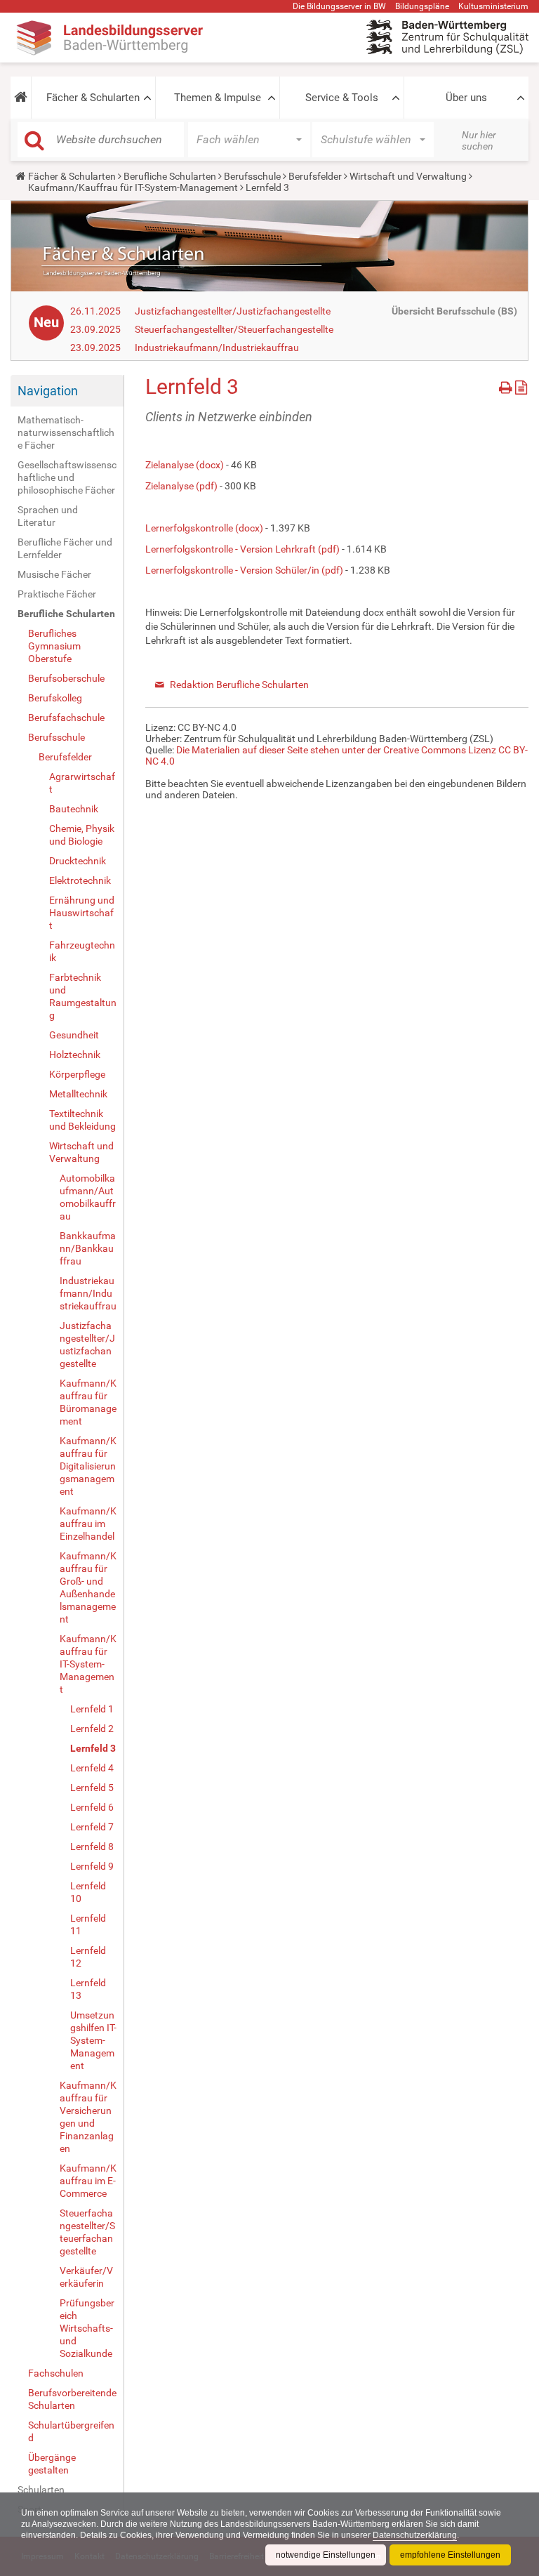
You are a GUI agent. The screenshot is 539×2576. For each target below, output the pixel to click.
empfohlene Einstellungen (450, 2555)
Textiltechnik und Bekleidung (82, 1120)
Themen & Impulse (218, 98)
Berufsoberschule (66, 678)
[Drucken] (507, 385)
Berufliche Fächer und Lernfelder (65, 548)
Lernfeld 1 (92, 1709)
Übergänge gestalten (52, 2464)
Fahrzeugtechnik (82, 951)
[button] (21, 98)
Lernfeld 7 (92, 1827)
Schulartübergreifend (71, 2431)
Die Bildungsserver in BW (339, 6)
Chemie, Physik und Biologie (82, 835)
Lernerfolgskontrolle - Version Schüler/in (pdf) (244, 570)
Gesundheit (74, 1035)
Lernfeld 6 (92, 1807)
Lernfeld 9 (92, 1866)
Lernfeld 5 (92, 1788)
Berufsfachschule (66, 718)
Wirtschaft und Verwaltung (408, 176)
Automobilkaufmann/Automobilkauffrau (88, 1197)
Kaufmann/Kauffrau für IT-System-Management (133, 187)
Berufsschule (252, 176)
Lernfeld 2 (92, 1729)
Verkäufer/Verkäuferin (86, 2277)
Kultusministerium (493, 6)
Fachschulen (56, 2373)
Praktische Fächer (57, 594)
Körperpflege (77, 1074)
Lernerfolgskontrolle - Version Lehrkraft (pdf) (242, 549)
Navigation (48, 391)
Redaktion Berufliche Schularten (239, 685)
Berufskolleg (55, 698)
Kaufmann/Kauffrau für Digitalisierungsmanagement (88, 1466)
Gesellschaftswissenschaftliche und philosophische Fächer (67, 477)
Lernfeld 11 (88, 1924)
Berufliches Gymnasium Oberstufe (54, 646)
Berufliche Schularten (170, 176)
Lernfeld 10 (88, 1892)
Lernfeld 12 (88, 1957)
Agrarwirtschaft (82, 783)
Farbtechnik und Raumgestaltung (83, 996)
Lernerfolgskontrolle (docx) (204, 528)
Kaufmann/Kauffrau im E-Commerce (88, 2181)
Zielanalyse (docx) (185, 465)
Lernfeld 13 (88, 1989)
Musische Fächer (54, 574)
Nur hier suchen (479, 140)
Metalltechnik (78, 1094)
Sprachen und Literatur (48, 516)
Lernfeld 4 (92, 1768)
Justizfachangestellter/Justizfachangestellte (233, 311)
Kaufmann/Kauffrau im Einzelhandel (88, 1524)
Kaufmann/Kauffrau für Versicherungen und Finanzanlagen (88, 2117)
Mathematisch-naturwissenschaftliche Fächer (66, 432)
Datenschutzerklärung (415, 2535)
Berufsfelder (315, 176)
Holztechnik (75, 1055)
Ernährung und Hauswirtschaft (82, 913)
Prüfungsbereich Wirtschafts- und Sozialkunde (87, 2328)
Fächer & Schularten (93, 98)
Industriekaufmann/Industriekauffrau (217, 348)
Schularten (41, 2490)
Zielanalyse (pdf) (181, 486)
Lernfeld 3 (93, 1748)
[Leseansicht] (521, 385)
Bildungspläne (422, 6)
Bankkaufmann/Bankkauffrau (88, 1248)
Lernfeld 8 (92, 1847)
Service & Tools (342, 98)
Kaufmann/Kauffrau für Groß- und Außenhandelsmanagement (88, 1587)
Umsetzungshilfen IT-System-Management (93, 2040)
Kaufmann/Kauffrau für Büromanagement (88, 1402)
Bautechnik (74, 809)
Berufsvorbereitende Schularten (72, 2399)
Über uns (466, 98)
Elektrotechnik (80, 880)
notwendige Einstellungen (326, 2555)
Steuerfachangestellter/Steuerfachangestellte (234, 329)
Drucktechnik (78, 861)
